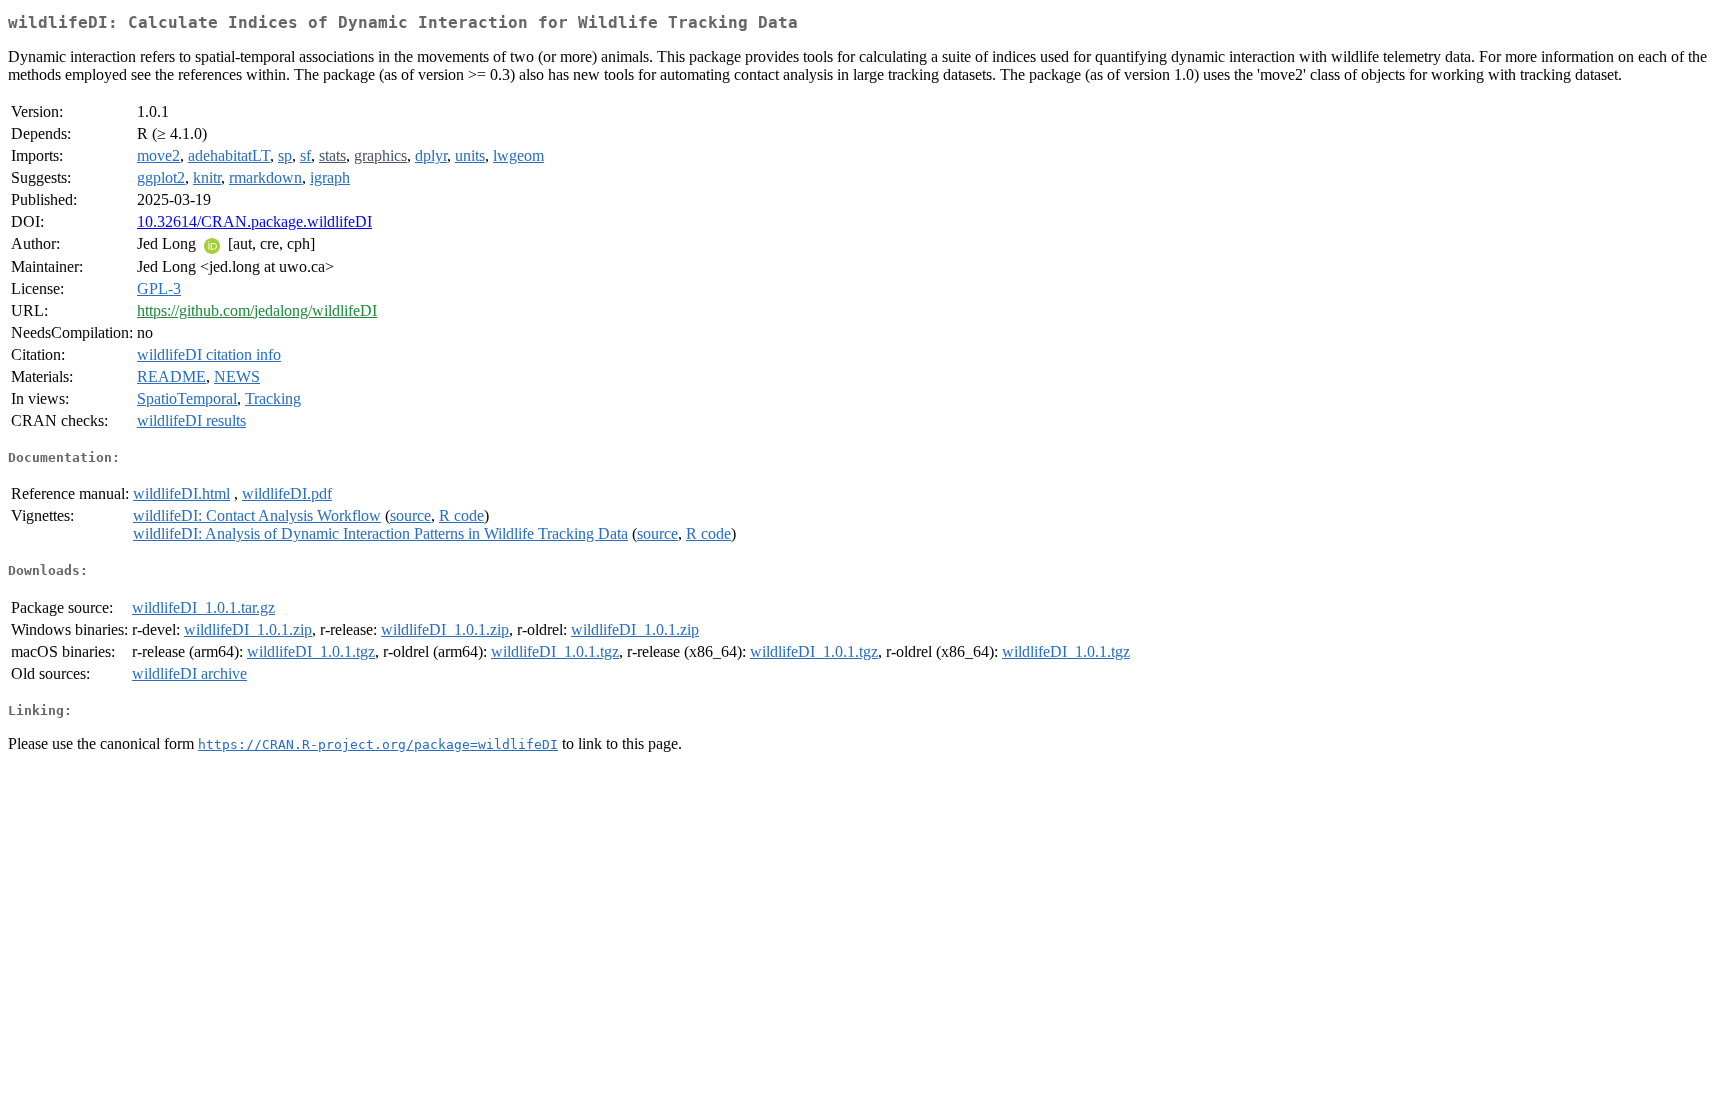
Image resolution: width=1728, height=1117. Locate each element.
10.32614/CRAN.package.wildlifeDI (254, 221)
